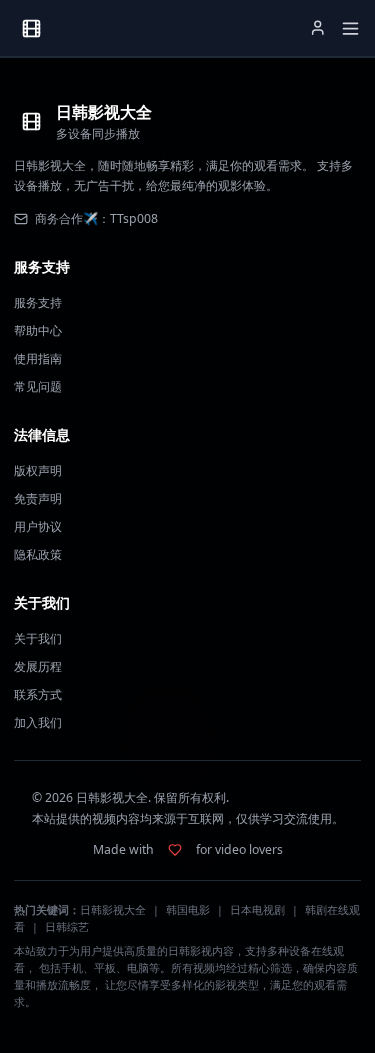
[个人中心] (318, 28)
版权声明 (38, 470)
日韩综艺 (67, 927)
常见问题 (38, 386)
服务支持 (38, 302)
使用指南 (38, 358)
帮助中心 (38, 330)
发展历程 (38, 666)
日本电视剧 (257, 910)
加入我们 (38, 722)
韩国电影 (188, 910)
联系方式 (38, 694)
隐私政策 (38, 554)
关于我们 (38, 638)
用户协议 (38, 526)
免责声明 (38, 498)
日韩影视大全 (113, 910)
